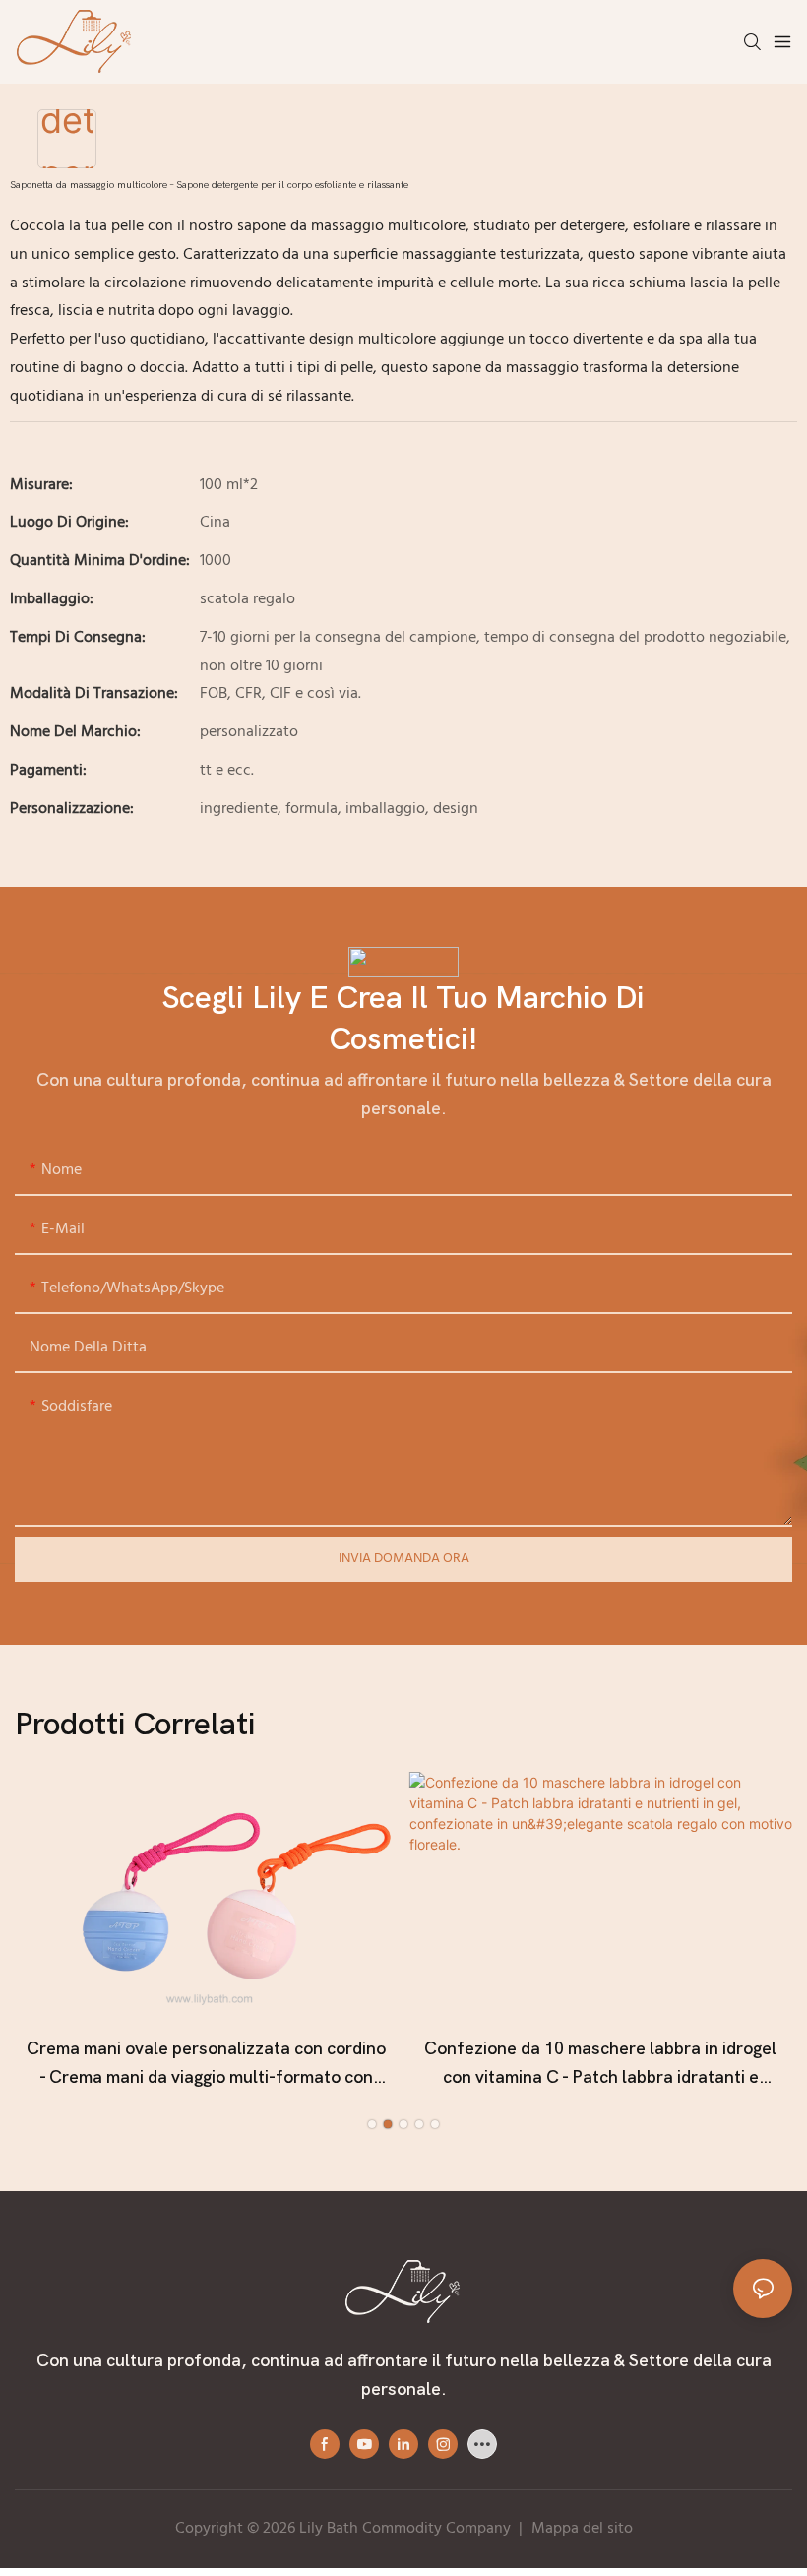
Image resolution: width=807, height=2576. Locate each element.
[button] (372, 2124)
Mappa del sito (582, 2529)
